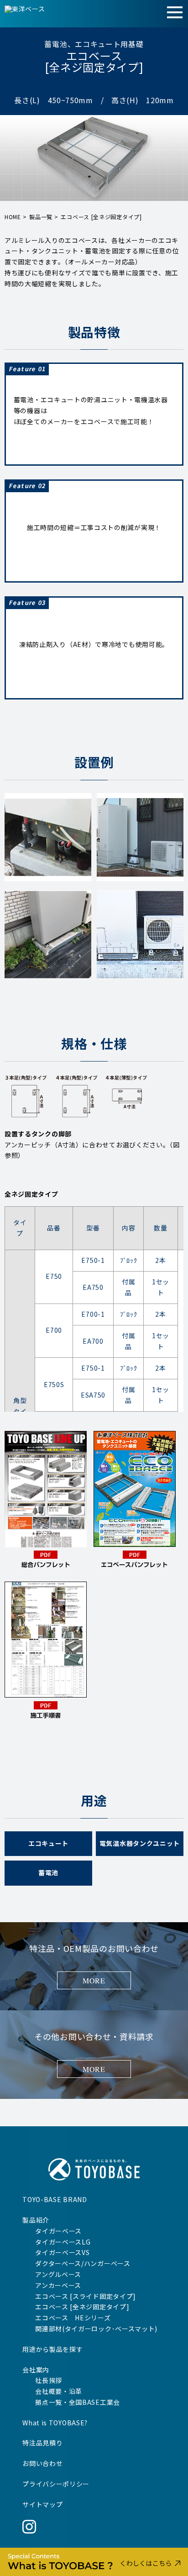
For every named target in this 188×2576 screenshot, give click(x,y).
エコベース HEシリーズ (73, 2318)
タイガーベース (58, 2231)
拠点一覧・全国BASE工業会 (78, 2402)
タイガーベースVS (62, 2252)
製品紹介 (36, 2220)
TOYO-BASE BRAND (55, 2199)
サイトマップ (42, 2504)
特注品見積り (42, 2443)
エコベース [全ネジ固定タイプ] (82, 2307)
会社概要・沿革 (59, 2391)
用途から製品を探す (52, 2349)
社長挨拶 (49, 2380)
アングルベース (58, 2274)
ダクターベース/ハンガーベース (83, 2263)
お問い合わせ (42, 2463)
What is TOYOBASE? (55, 2423)
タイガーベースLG (63, 2242)
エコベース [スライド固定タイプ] (86, 2296)
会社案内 (36, 2370)
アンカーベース (58, 2285)
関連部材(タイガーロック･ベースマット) (96, 2329)
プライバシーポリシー (56, 2484)
